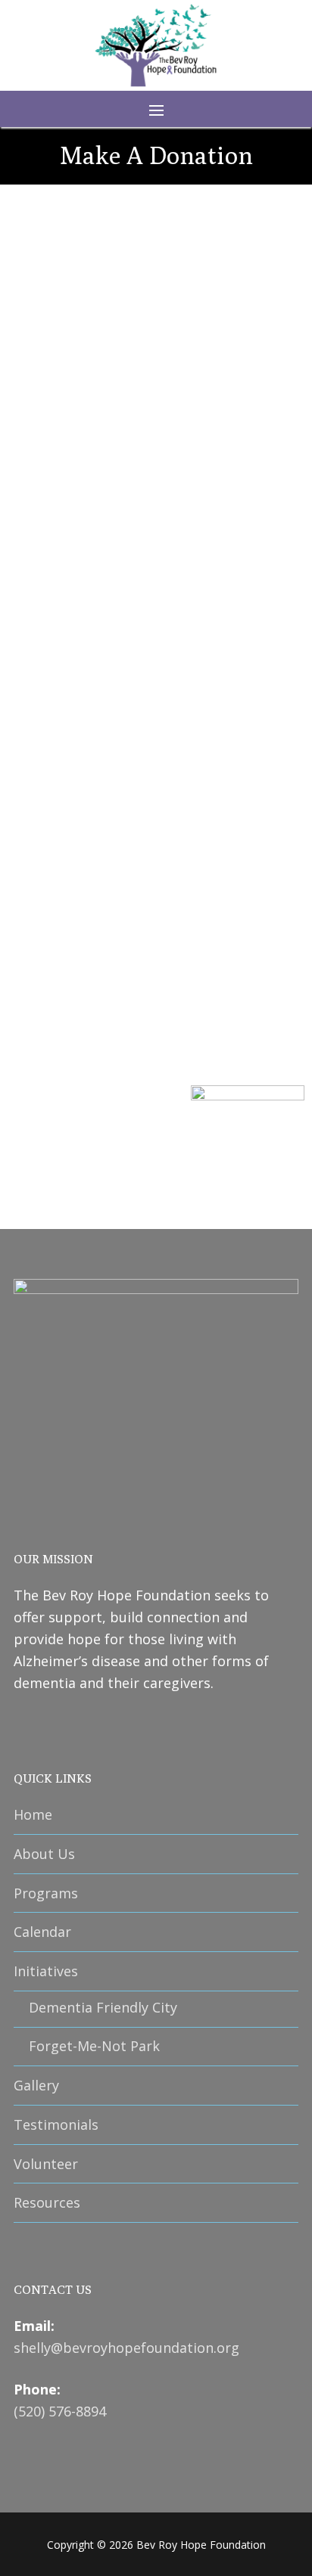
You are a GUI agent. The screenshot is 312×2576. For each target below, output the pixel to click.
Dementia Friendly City (103, 2007)
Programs (46, 1893)
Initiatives (46, 1971)
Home (33, 1814)
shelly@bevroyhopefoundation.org (126, 2348)
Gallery (36, 2085)
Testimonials (56, 2124)
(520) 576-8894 (60, 2411)
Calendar (42, 1932)
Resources (47, 2202)
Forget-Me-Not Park (94, 2046)
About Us (44, 1854)
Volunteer (46, 2164)
